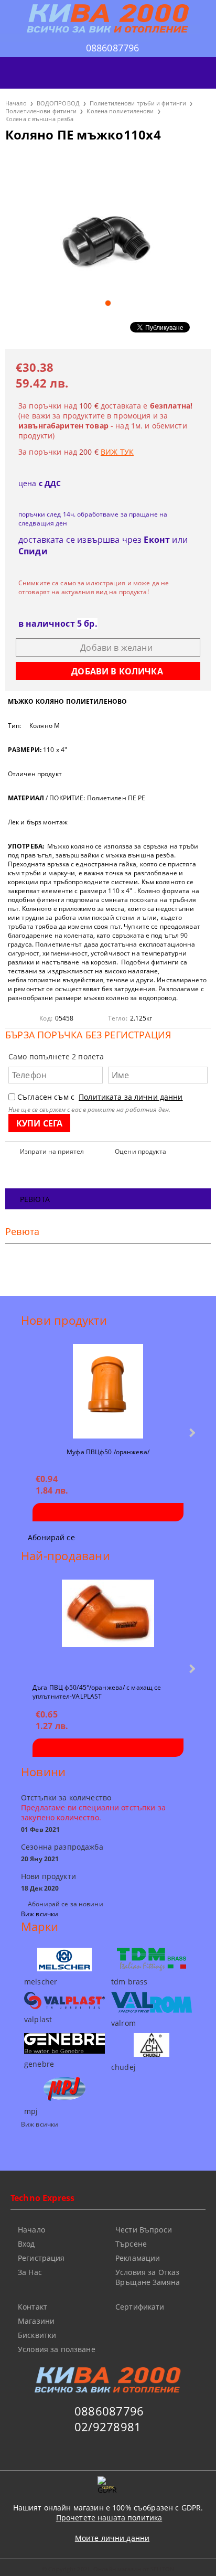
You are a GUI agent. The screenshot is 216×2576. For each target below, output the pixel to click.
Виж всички (40, 1914)
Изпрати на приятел (52, 1151)
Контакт (33, 2307)
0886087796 (113, 48)
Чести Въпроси (144, 2230)
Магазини (36, 2321)
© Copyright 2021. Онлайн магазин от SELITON (108, 2569)
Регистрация (41, 2258)
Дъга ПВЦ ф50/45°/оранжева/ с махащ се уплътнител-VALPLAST (97, 1691)
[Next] (191, 1432)
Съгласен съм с (100, 1097)
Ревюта (35, 1199)
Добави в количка (108, 1512)
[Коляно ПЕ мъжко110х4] (108, 222)
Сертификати (140, 2307)
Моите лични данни (112, 2538)
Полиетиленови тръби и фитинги (138, 103)
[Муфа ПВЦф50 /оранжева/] (108, 1391)
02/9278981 (108, 2427)
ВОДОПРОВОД (58, 103)
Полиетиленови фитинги (41, 111)
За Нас (30, 2272)
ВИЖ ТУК (117, 452)
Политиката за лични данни (131, 1097)
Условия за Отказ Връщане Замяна (148, 2277)
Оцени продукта (141, 1151)
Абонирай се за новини (66, 1904)
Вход (26, 2244)
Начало (16, 103)
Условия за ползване (57, 2349)
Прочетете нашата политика (109, 2518)
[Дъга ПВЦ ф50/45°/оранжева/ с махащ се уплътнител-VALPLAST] (108, 1627)
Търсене (131, 2244)
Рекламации (138, 2258)
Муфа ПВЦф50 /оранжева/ (108, 1452)
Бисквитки (37, 2335)
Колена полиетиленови (120, 111)
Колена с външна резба (39, 119)
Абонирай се (51, 1537)
